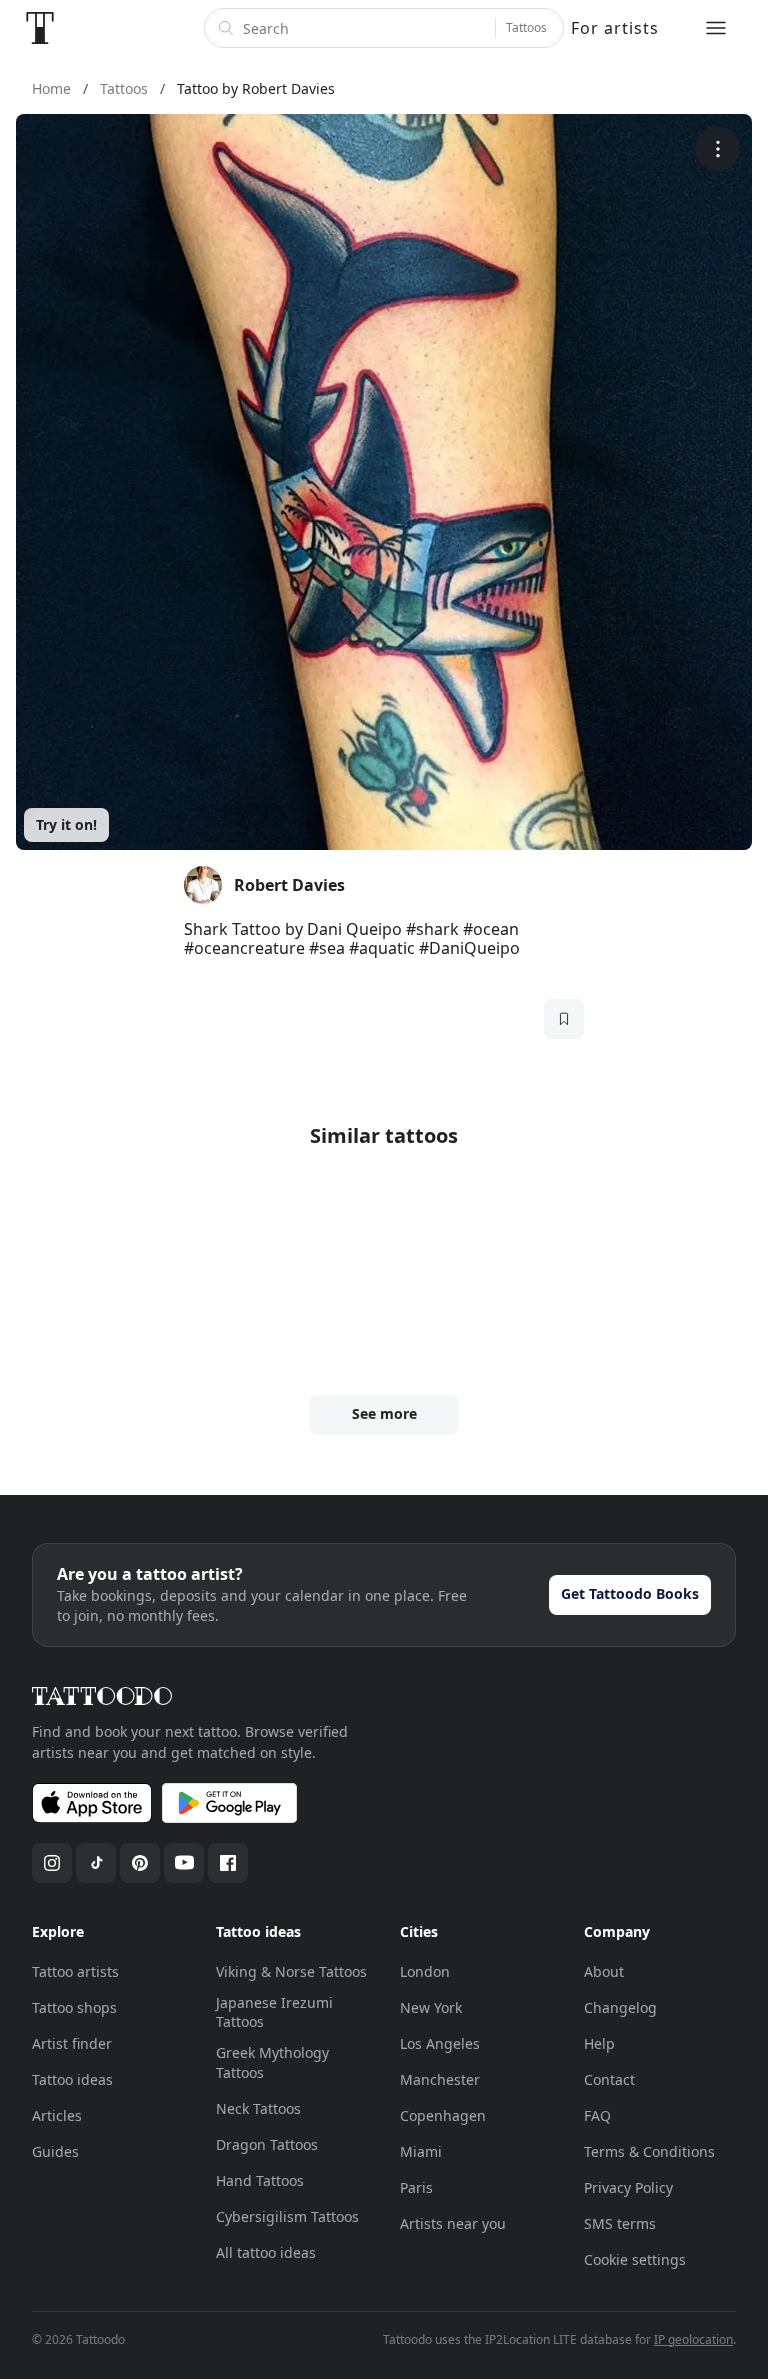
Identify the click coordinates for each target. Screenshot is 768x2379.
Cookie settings (635, 2259)
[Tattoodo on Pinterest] (140, 1863)
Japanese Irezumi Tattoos (274, 2012)
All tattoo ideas (266, 2252)
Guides (55, 2151)
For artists (615, 28)
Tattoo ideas (72, 2079)
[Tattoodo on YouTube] (184, 1863)
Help (599, 2043)
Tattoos (526, 27)
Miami (421, 2151)
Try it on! (66, 824)
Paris (416, 2187)
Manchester (440, 2079)
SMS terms (620, 2223)
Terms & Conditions (649, 2151)
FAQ (597, 2115)
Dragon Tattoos (267, 2144)
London (425, 1971)
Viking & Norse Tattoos (291, 1971)
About (604, 1971)
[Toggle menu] (716, 28)
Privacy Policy (628, 2187)
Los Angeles (440, 2043)
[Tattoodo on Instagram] (52, 1863)
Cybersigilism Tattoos (287, 2216)
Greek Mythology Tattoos (272, 2062)
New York (431, 2007)
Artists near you (453, 2223)
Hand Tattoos (260, 2180)
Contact (609, 2079)
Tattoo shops (74, 2007)
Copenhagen (443, 2115)
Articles (57, 2115)
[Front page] (40, 28)
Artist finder (72, 2043)
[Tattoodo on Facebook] (228, 1863)
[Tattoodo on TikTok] (96, 1863)
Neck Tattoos (258, 2108)
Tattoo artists (75, 1971)
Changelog (620, 2007)
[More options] (717, 148)
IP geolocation (693, 2339)
